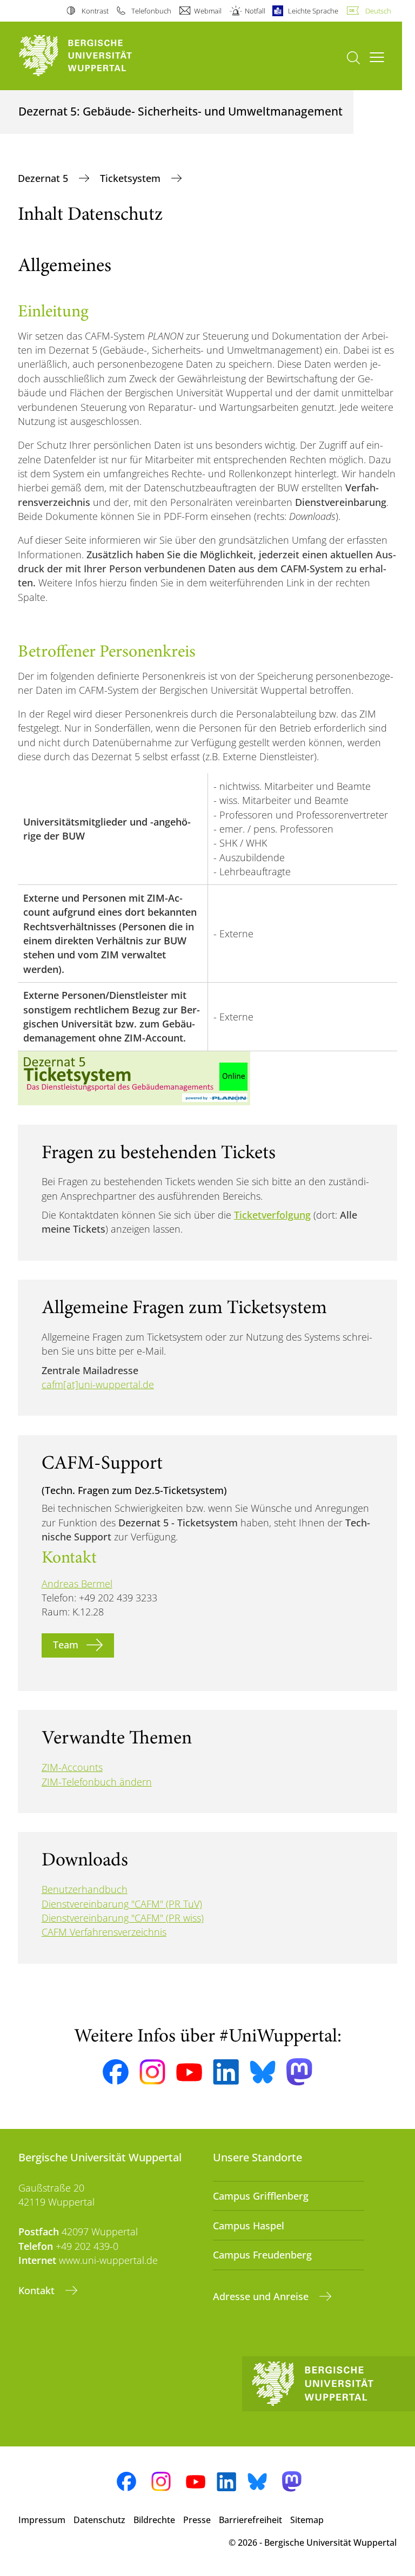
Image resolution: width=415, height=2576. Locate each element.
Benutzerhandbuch (85, 1889)
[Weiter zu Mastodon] (299, 2072)
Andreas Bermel (77, 1584)
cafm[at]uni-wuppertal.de (98, 1384)
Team (66, 1645)
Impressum (42, 2520)
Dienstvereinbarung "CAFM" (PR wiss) (123, 1918)
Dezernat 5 (44, 178)
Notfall (255, 11)
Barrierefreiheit (250, 2520)
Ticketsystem (132, 178)
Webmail (208, 11)
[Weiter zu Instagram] (152, 2072)
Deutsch (378, 11)
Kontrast (95, 11)
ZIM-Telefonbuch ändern (97, 1782)
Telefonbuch (151, 11)
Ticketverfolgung (272, 1215)
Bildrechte (154, 2520)
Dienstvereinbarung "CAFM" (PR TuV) (122, 1904)
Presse (197, 2520)
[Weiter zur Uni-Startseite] (94, 56)
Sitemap (307, 2520)
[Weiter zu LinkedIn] (226, 2072)
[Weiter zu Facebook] (116, 2072)
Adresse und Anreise (262, 2296)
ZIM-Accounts (72, 1767)
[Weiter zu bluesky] (263, 2072)
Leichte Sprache (313, 11)
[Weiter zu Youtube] (189, 2072)
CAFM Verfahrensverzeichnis (104, 1932)
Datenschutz (99, 2520)
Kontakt (38, 2290)
